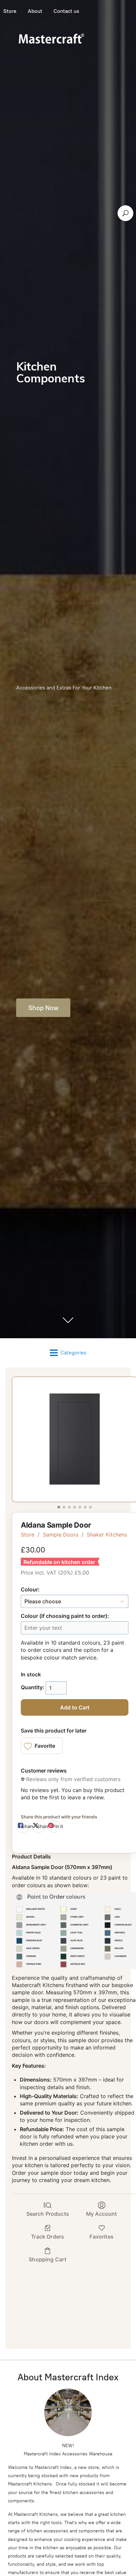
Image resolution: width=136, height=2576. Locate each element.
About (35, 11)
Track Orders (48, 2237)
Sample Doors (61, 1535)
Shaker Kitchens (107, 1535)
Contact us (66, 11)
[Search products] (125, 213)
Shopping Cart (48, 2259)
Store (28, 1535)
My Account (102, 2214)
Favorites (101, 2237)
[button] (42, 1746)
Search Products (48, 2214)
